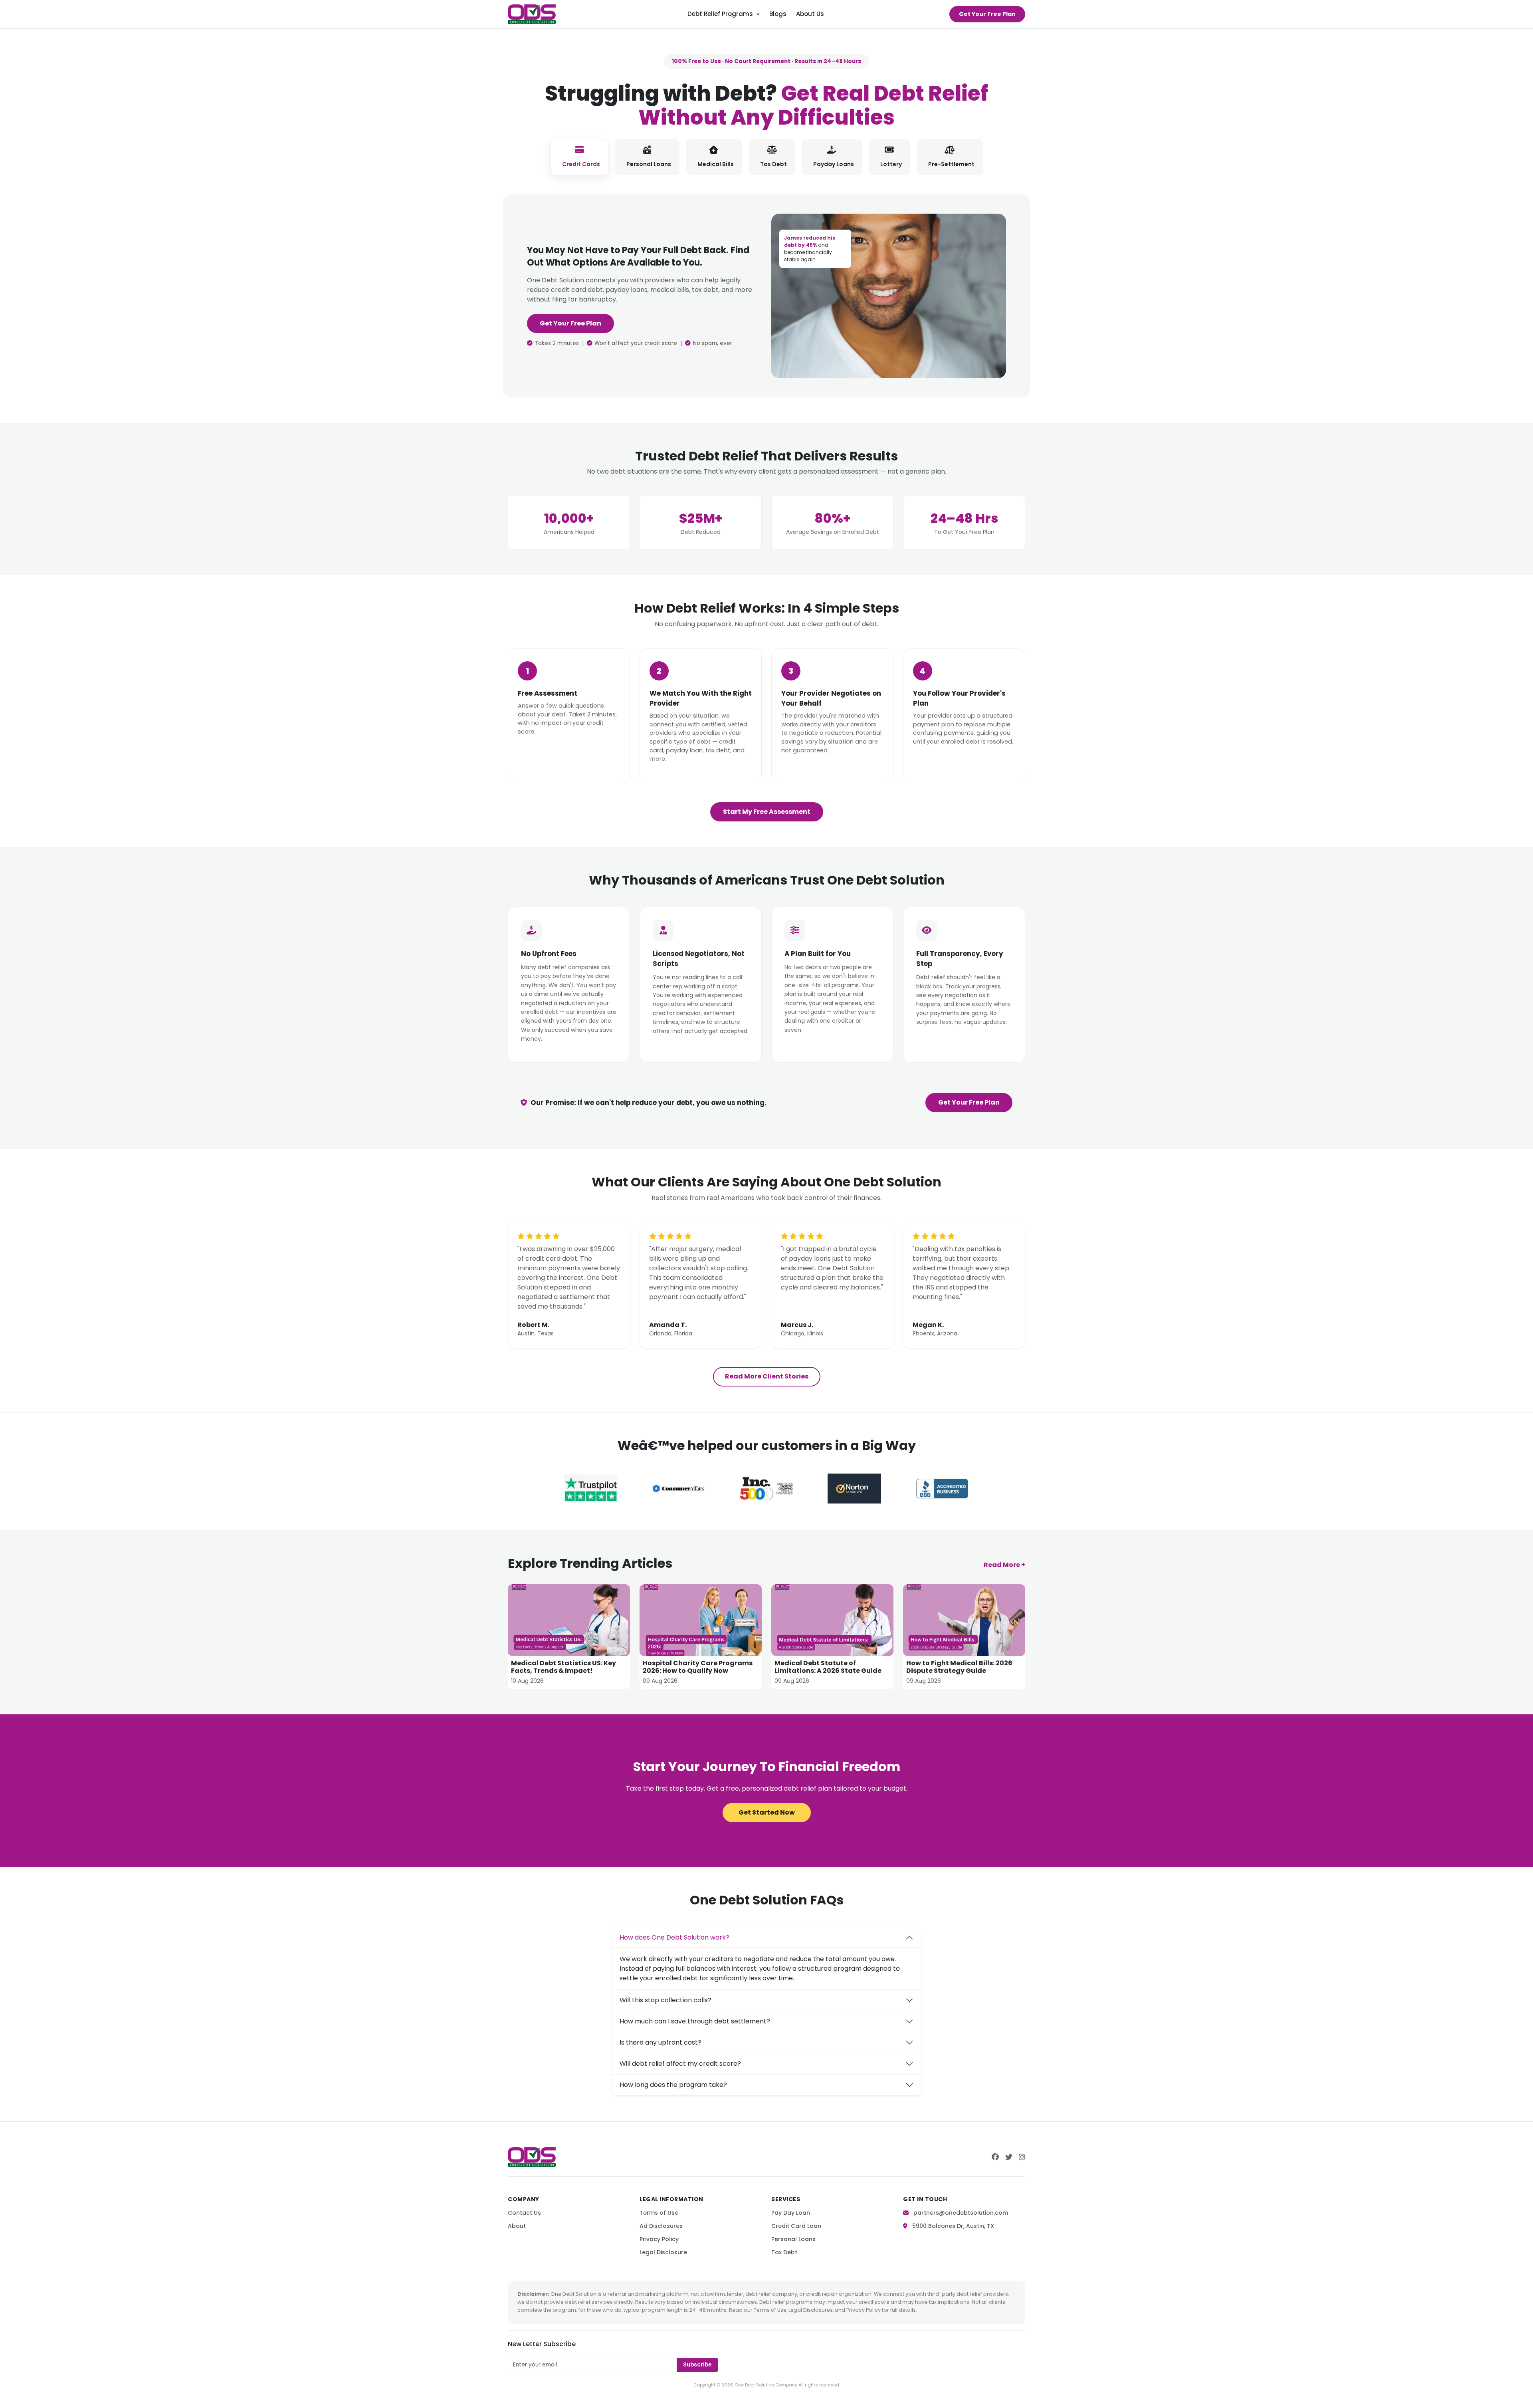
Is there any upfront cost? (661, 2042)
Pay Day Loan (791, 2213)
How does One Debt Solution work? (674, 1937)
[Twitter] (1009, 2157)
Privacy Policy (659, 2239)
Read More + (1004, 1565)
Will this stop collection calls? (665, 2000)
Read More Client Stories (767, 1376)
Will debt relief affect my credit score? (680, 2064)
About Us (810, 14)
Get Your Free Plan (987, 14)
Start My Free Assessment (767, 812)
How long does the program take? (673, 2085)
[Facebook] (995, 2157)
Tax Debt (784, 2252)
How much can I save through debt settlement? (695, 2021)
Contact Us (524, 2213)
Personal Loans (793, 2239)
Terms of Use (659, 2213)
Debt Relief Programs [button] (720, 14)
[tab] (579, 157)
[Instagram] (1022, 2157)
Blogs (778, 14)
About (517, 2226)
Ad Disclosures (661, 2226)
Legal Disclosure (663, 2252)
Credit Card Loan (796, 2226)
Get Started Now (767, 1812)
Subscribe (697, 2365)
